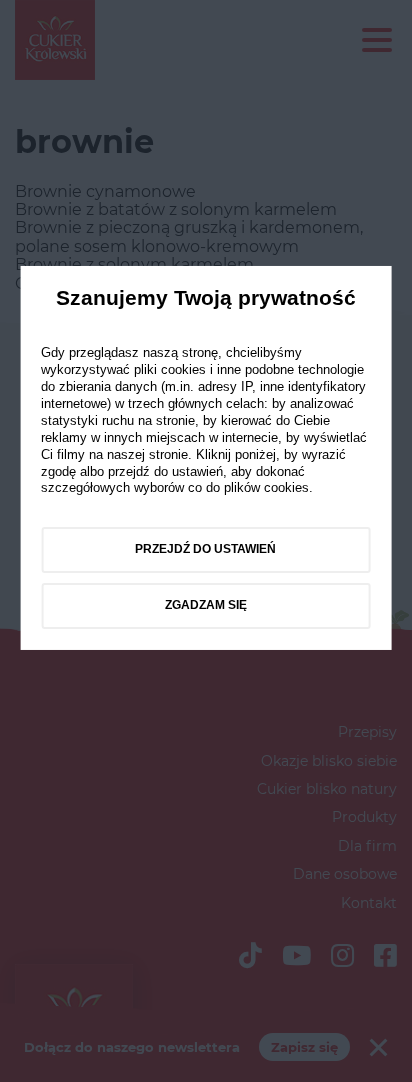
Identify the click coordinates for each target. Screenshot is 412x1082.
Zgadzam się (206, 605)
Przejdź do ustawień (205, 549)
